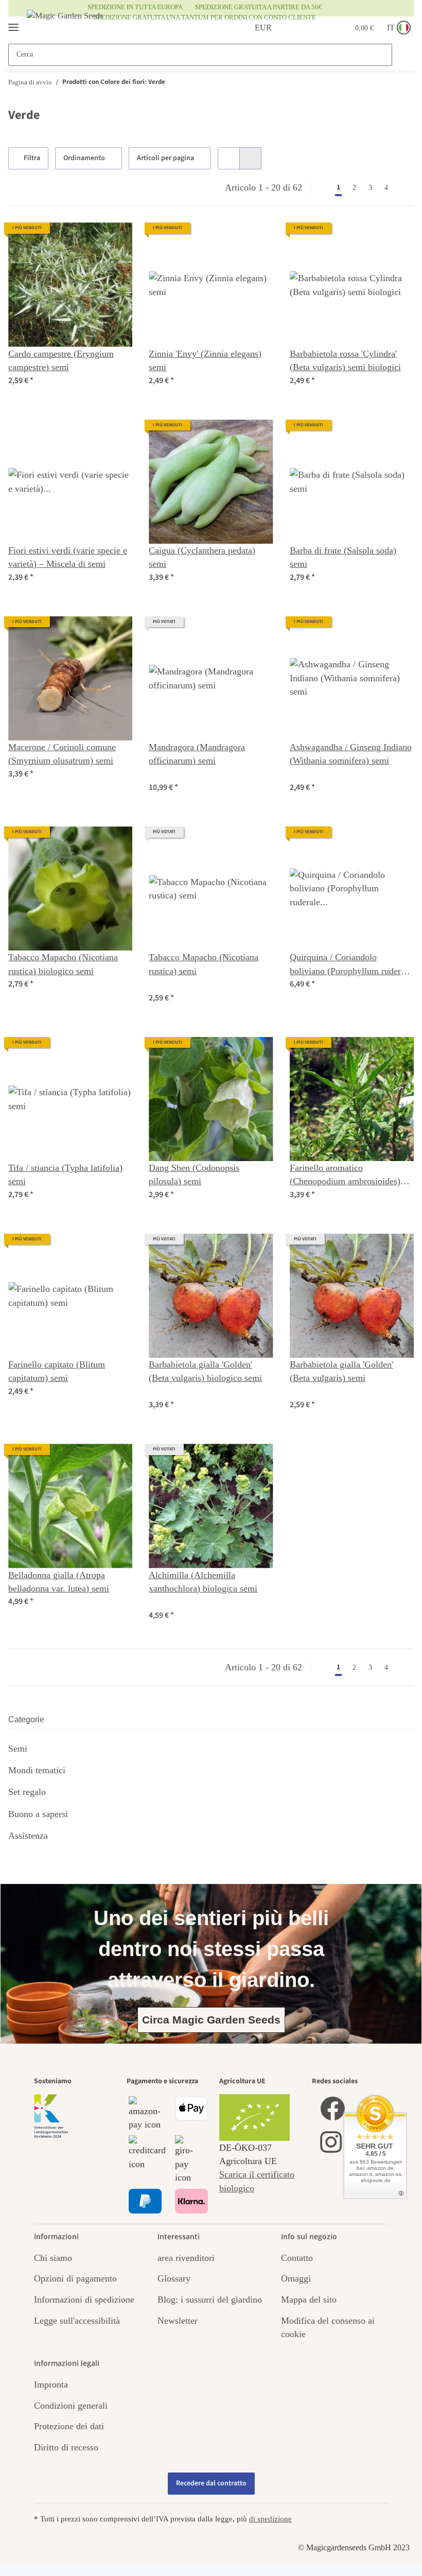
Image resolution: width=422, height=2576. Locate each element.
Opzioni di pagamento (75, 2278)
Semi (18, 1749)
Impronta (51, 2384)
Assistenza (28, 1836)
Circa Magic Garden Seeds (211, 2020)
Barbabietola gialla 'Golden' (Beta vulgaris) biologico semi (205, 1371)
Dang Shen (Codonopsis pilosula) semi (194, 1174)
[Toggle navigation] (13, 23)
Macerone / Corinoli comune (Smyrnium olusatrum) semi (62, 754)
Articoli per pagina (167, 158)
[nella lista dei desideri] (115, 240)
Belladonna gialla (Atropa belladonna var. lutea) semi (59, 1582)
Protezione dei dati (69, 2426)
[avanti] (404, 187)
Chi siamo (53, 2258)
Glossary (174, 2278)
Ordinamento (86, 158)
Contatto (297, 2258)
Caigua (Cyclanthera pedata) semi (202, 557)
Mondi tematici (37, 1770)
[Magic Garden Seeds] (65, 26)
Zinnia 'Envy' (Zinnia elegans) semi (205, 360)
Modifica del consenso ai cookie (328, 2327)
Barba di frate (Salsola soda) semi (343, 557)
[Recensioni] (174, 774)
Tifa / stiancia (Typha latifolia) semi (65, 1174)
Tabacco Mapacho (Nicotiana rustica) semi (204, 964)
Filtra (33, 158)
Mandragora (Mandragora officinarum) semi (197, 754)
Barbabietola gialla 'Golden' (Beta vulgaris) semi (341, 1371)
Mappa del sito (309, 2300)
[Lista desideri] (315, 28)
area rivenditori (186, 2258)
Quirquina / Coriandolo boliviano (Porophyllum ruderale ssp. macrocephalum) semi (351, 965)
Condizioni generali (71, 2406)
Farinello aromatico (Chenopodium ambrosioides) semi (345, 1175)
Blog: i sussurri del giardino (210, 2300)
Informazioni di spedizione (84, 2300)
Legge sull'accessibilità (77, 2321)
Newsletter (178, 2321)
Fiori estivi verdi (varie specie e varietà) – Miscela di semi (68, 557)
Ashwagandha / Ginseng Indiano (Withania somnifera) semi (351, 754)
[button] (290, 28)
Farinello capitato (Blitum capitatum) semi (57, 1371)
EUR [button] (251, 28)
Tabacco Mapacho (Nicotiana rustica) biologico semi (63, 964)
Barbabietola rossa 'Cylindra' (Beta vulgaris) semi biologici (345, 360)
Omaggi (296, 2278)
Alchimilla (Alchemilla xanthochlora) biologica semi (203, 1582)
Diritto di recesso (66, 2447)
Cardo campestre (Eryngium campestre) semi (61, 360)
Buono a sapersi (38, 1814)
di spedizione (270, 2519)
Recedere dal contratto (211, 2483)
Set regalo (27, 1792)
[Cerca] (402, 55)
